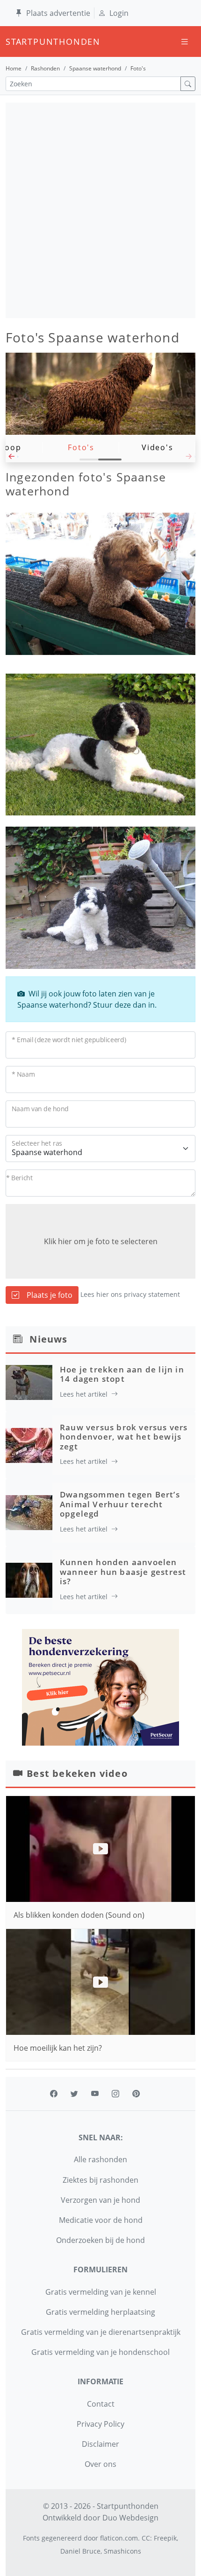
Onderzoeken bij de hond (100, 2240)
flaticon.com (119, 2538)
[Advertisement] (100, 210)
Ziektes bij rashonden (100, 2180)
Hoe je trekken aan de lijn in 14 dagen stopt (122, 1374)
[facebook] (54, 2094)
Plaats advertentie (58, 13)
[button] (12, 459)
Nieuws (48, 1339)
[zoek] (188, 84)
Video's (158, 447)
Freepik (165, 2538)
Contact (101, 2404)
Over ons (100, 2464)
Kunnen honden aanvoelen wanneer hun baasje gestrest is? (123, 1572)
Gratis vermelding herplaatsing (100, 2312)
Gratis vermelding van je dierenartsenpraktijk (101, 2332)
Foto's (81, 447)
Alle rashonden (100, 2159)
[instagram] (115, 2094)
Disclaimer (100, 2444)
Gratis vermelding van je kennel (101, 2292)
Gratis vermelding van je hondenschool (100, 2352)
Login (119, 13)
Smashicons (122, 2551)
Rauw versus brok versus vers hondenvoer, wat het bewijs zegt (124, 1437)
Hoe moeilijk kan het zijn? (58, 2048)
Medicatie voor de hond (101, 2220)
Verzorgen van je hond (100, 2200)
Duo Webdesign (130, 2518)
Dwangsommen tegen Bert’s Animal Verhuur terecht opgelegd (120, 1504)
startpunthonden (14, 42)
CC (146, 2538)
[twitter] (74, 2094)
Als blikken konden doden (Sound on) (79, 1915)
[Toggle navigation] (185, 42)
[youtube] (95, 2094)
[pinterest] (136, 2094)
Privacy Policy (100, 2424)
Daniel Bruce (80, 2551)
